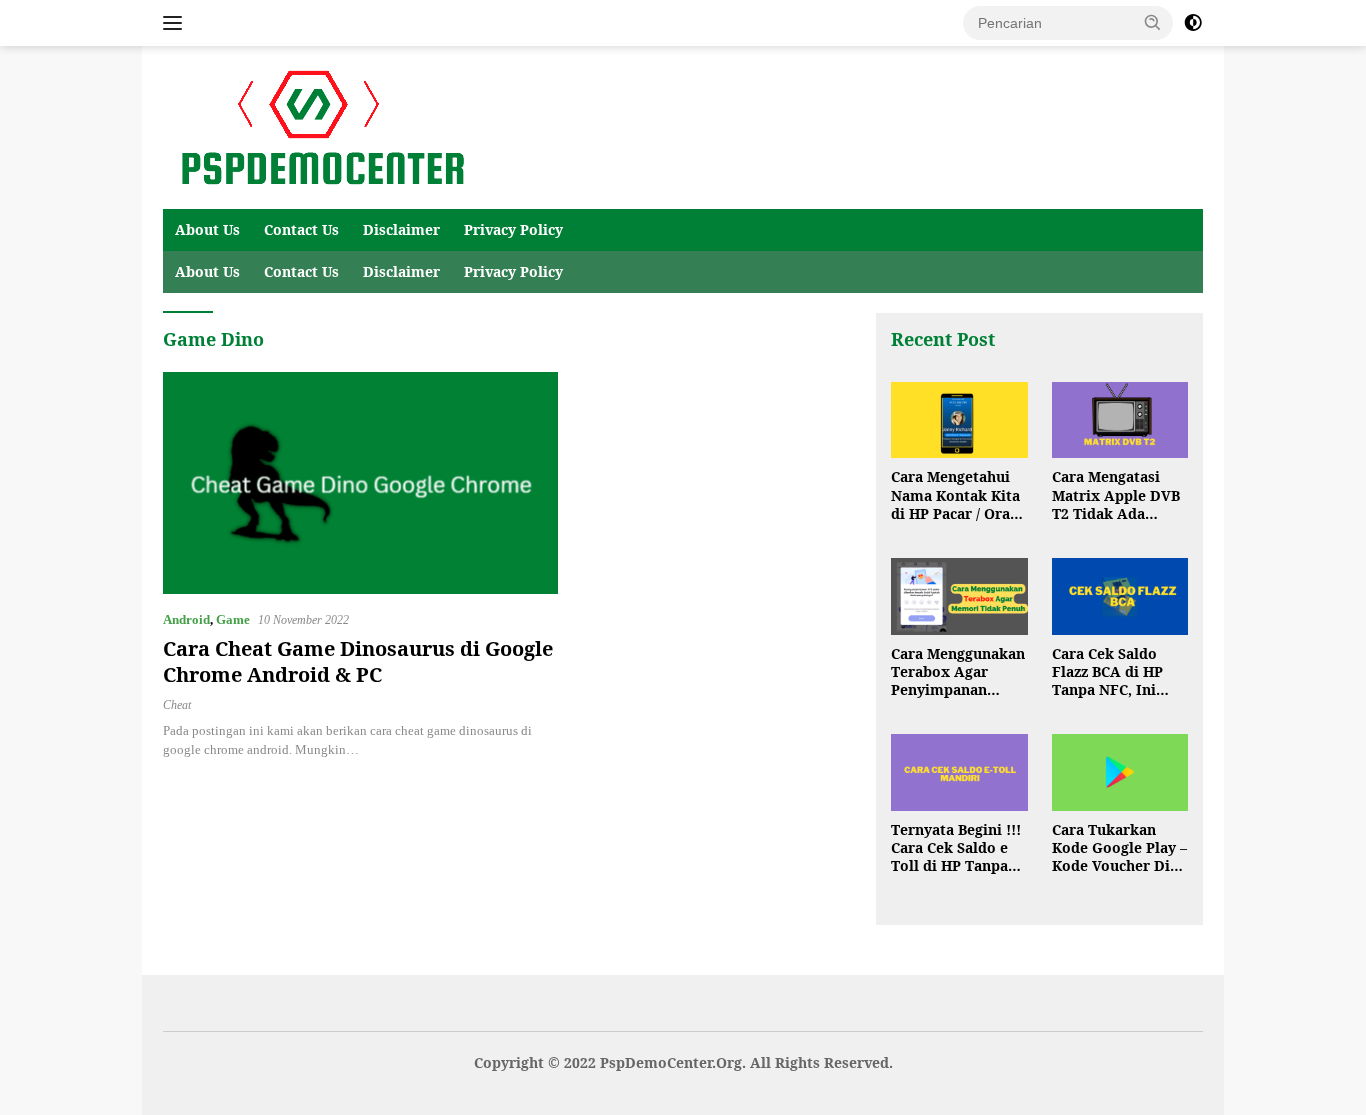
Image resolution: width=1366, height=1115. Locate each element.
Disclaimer (401, 229)
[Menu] (176, 23)
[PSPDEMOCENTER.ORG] (318, 126)
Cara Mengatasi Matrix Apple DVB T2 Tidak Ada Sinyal (1116, 495)
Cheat (177, 705)
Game (233, 619)
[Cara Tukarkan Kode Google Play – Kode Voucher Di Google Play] (1120, 772)
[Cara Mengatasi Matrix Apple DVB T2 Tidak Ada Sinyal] (1120, 420)
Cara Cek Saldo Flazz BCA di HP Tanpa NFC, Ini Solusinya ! (1107, 672)
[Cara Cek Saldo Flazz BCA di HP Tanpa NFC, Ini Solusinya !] (1120, 596)
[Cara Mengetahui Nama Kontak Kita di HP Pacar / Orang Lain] (959, 420)
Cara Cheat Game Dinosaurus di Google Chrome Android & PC (358, 661)
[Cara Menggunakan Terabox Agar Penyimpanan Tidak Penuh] (959, 596)
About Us (207, 229)
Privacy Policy (513, 229)
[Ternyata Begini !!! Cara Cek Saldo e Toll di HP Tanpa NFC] (959, 772)
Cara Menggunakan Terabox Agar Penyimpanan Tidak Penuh (958, 672)
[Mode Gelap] (1193, 23)
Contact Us (301, 229)
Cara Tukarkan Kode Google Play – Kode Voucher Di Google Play (1119, 848)
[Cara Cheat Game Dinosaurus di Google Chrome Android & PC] (360, 483)
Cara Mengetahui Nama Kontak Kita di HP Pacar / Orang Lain (959, 495)
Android (186, 619)
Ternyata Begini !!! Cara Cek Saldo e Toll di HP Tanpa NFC (956, 848)
